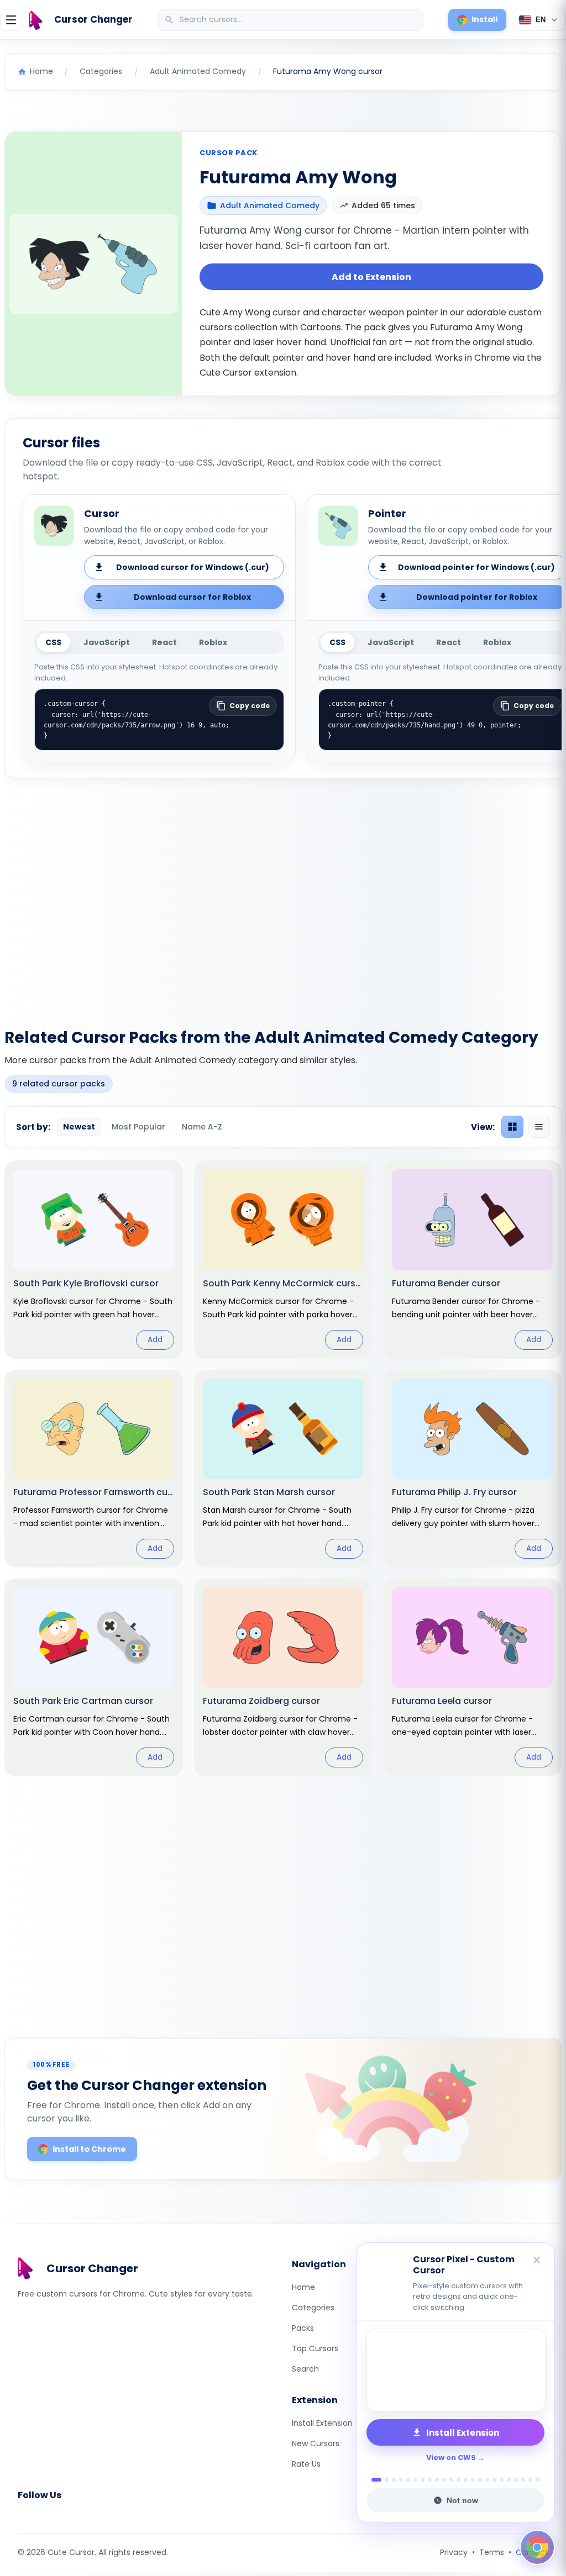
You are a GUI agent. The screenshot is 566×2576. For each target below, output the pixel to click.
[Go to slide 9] (437, 2480)
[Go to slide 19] (509, 2480)
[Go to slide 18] (502, 2480)
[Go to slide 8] (430, 2480)
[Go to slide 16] (487, 2480)
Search (305, 2369)
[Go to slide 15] (480, 2480)
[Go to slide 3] (394, 2480)
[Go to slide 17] (494, 2480)
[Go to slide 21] (523, 2480)
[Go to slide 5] (408, 2480)
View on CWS (451, 2458)
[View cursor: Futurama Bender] (472, 1259)
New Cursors (316, 2443)
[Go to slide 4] (401, 2480)
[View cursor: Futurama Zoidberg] (283, 1677)
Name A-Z (202, 1127)
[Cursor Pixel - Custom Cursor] (455, 2370)
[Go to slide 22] (530, 2480)
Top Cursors (315, 2348)
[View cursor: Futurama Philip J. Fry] (472, 1469)
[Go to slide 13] (466, 2480)
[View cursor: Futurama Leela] (472, 1677)
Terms (492, 2552)
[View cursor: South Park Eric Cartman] (94, 1677)
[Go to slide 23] (538, 2480)
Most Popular (138, 1127)
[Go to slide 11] (451, 2480)
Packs (303, 2328)
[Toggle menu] (11, 20)
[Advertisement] (283, 896)
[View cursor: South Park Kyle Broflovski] (94, 1259)
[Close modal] (407, 1217)
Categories (313, 2308)
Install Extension (322, 2423)
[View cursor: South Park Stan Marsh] (283, 1469)
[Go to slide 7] (423, 2480)
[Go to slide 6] (415, 2480)
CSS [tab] (53, 642)
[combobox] (292, 20)
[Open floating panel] (537, 2547)
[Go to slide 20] (516, 2480)
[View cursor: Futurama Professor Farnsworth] (94, 1469)
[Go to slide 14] (473, 2480)
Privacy (454, 2552)
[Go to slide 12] (458, 2480)
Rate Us (306, 2464)
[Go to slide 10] (444, 2480)
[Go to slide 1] (373, 2480)
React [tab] (164, 642)
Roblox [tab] (213, 642)
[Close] (537, 2261)
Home (303, 2287)
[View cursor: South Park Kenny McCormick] (283, 1259)
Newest (79, 1127)
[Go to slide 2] (384, 2480)
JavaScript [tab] (107, 642)
